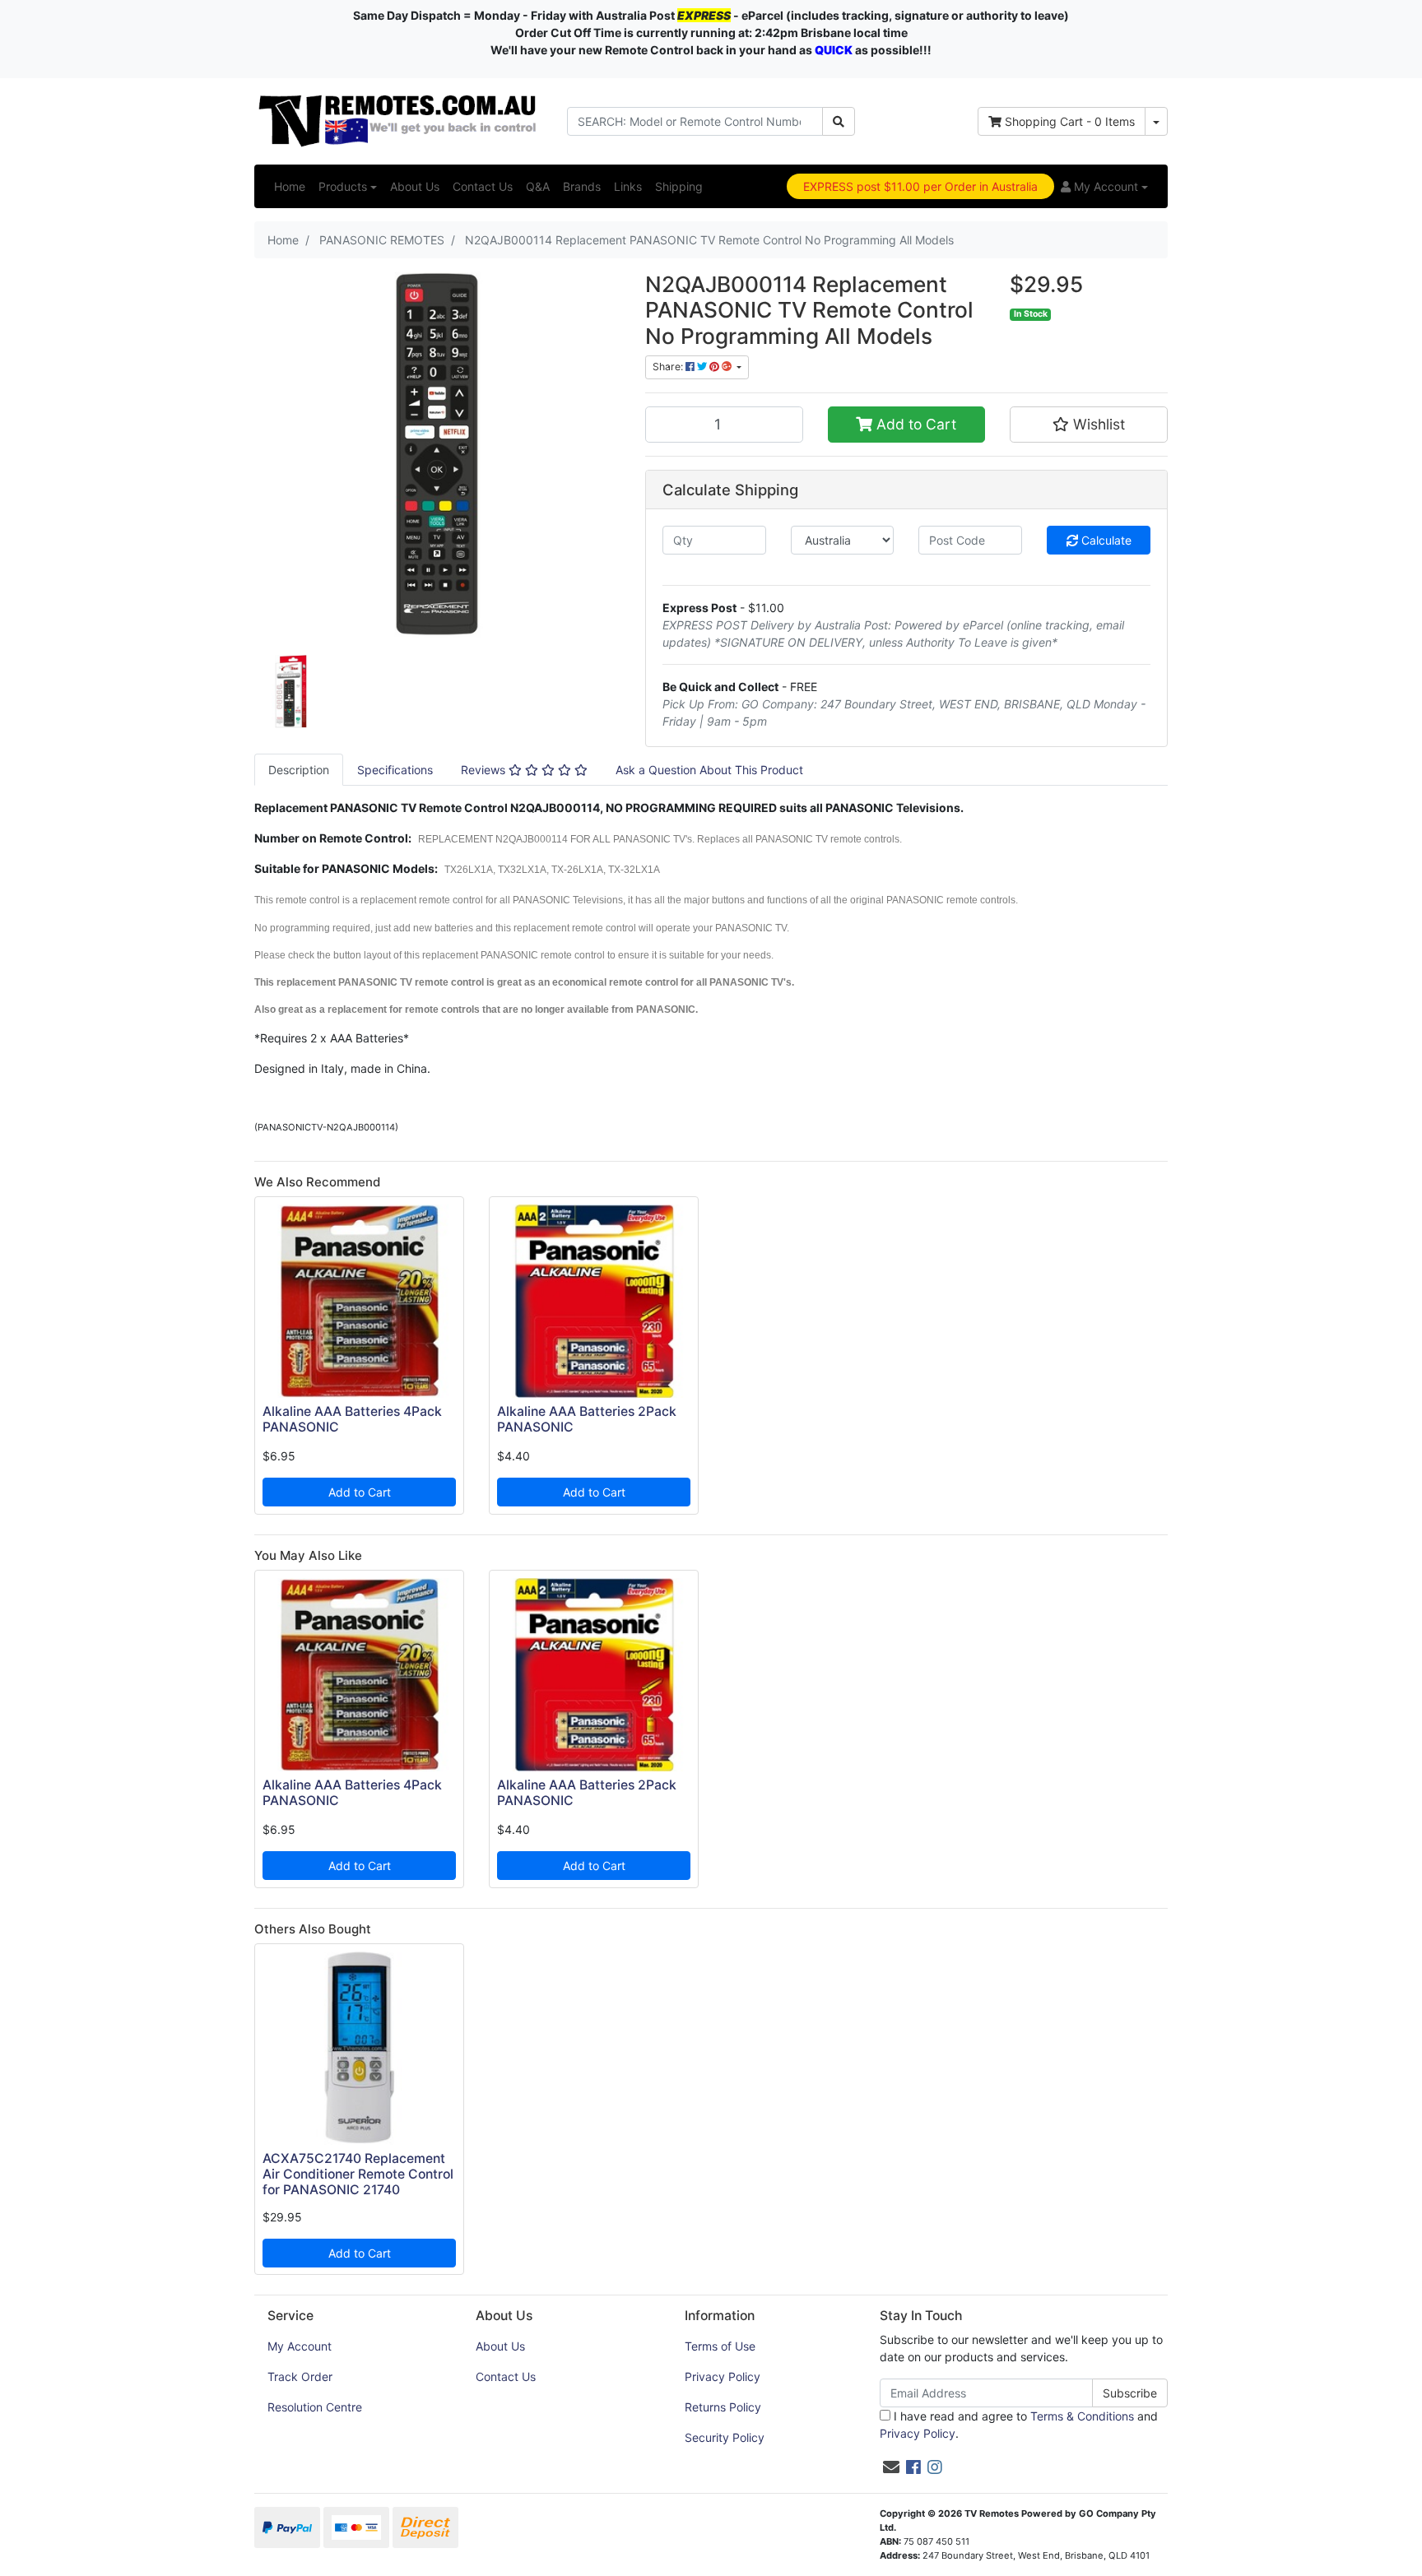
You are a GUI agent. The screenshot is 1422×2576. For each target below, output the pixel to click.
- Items (1070, 121)
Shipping (679, 186)
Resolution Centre (315, 2407)
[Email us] (891, 2467)
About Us (415, 186)
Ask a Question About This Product (709, 770)
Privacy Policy (723, 2376)
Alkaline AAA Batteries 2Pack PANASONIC (587, 1419)
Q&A (538, 186)
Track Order (300, 2376)
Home (290, 186)
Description (299, 770)
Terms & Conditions (1082, 2416)
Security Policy (725, 2437)
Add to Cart (914, 424)
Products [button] (343, 186)
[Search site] (839, 121)
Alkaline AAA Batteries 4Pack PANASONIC (352, 1419)
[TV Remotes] (398, 120)
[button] (1104, 186)
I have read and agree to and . (1019, 2425)
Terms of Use (720, 2346)
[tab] (299, 770)
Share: (669, 367)
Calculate (1105, 540)
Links (628, 186)
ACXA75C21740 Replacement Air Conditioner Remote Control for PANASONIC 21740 (358, 2174)
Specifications (395, 770)
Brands (582, 186)
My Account (300, 2346)
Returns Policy (723, 2407)
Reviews (485, 770)
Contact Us (483, 186)
